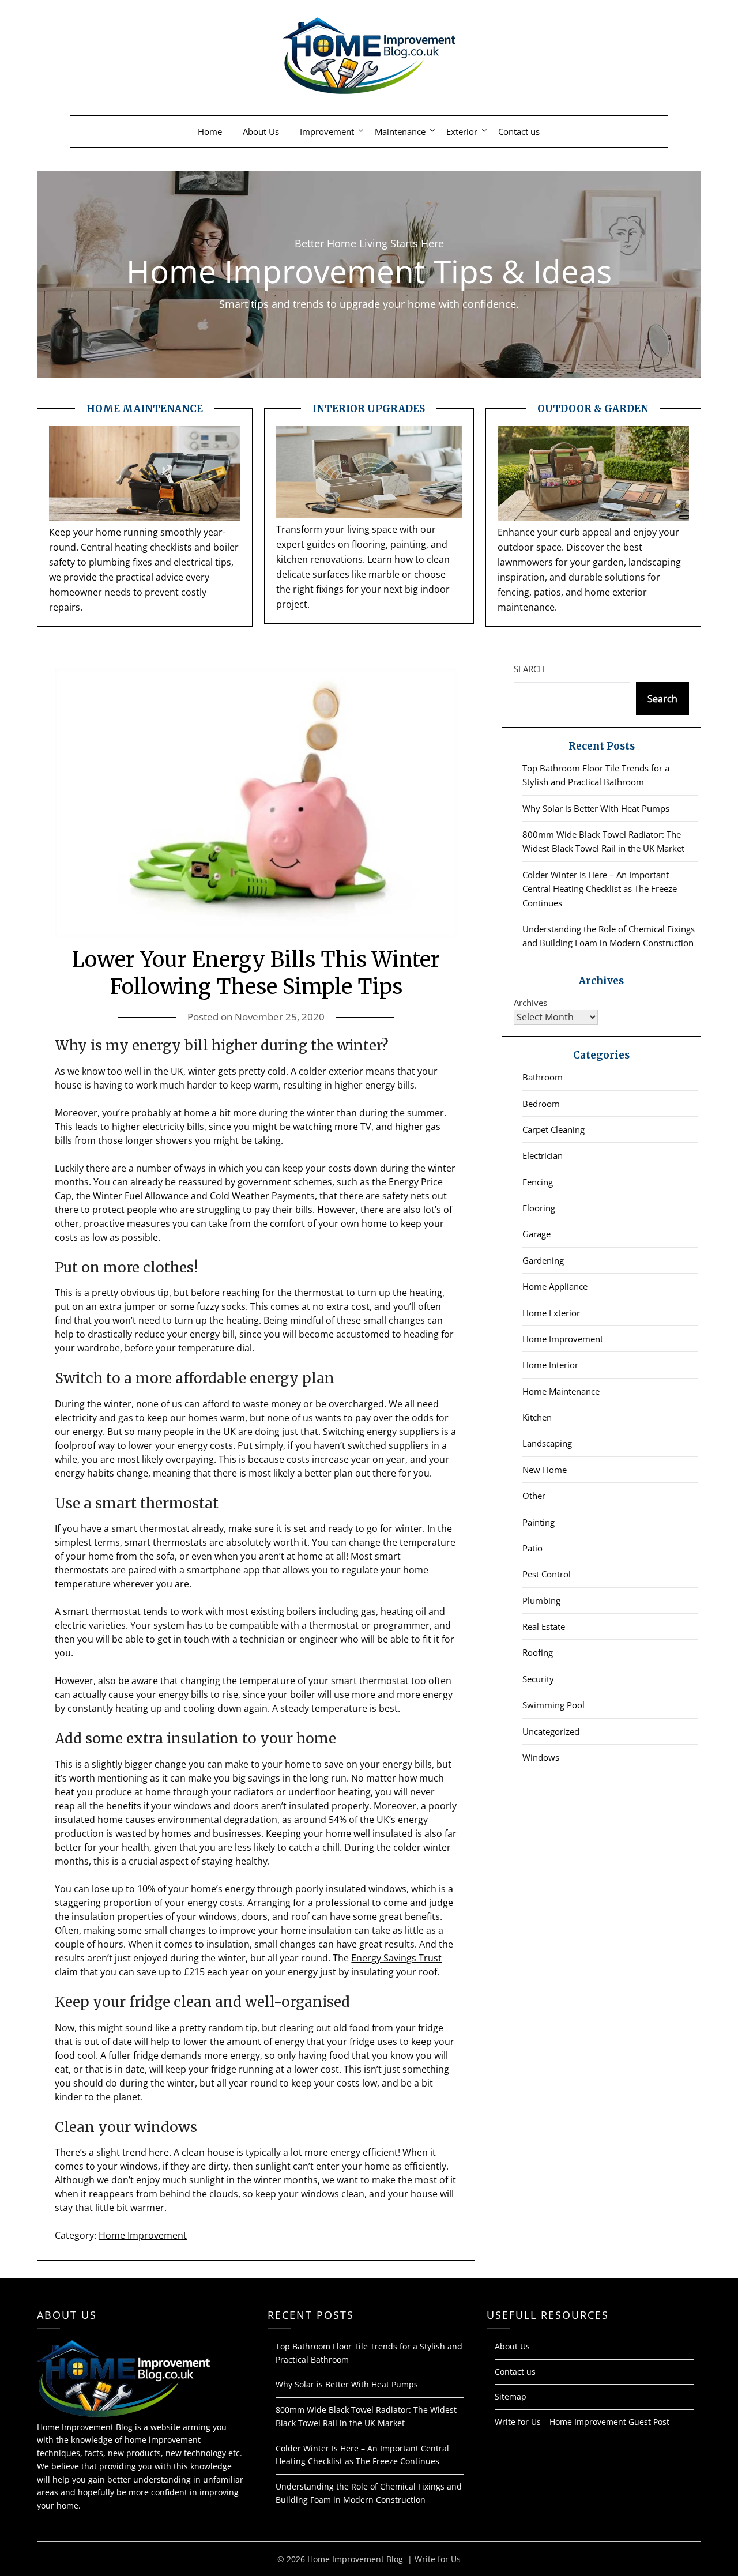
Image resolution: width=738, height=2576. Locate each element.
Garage (536, 1234)
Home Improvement (143, 2235)
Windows (541, 1757)
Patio (532, 1548)
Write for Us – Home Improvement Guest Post (582, 2422)
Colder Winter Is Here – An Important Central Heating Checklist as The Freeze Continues (600, 889)
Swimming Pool (553, 1705)
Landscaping (547, 1443)
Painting (539, 1522)
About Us (261, 131)
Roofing (538, 1652)
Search (529, 669)
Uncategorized (551, 1731)
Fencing (538, 1182)
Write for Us (438, 2559)
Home (210, 131)
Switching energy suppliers (381, 1432)
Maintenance (400, 131)
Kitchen (537, 1417)
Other (534, 1496)
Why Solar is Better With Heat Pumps (596, 808)
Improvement (327, 131)
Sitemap (511, 2396)
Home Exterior (551, 1313)
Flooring (539, 1208)
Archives (530, 1003)
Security (538, 1679)
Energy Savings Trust (396, 1958)
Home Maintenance (561, 1391)
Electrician (543, 1155)
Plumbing (541, 1600)
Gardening (543, 1260)
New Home (545, 1470)
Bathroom (543, 1077)
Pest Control (547, 1574)
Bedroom (541, 1104)
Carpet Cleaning (553, 1129)
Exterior (462, 131)
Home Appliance (555, 1286)
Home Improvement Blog (355, 2559)
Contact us (519, 131)
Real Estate (544, 1626)
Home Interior (550, 1365)
